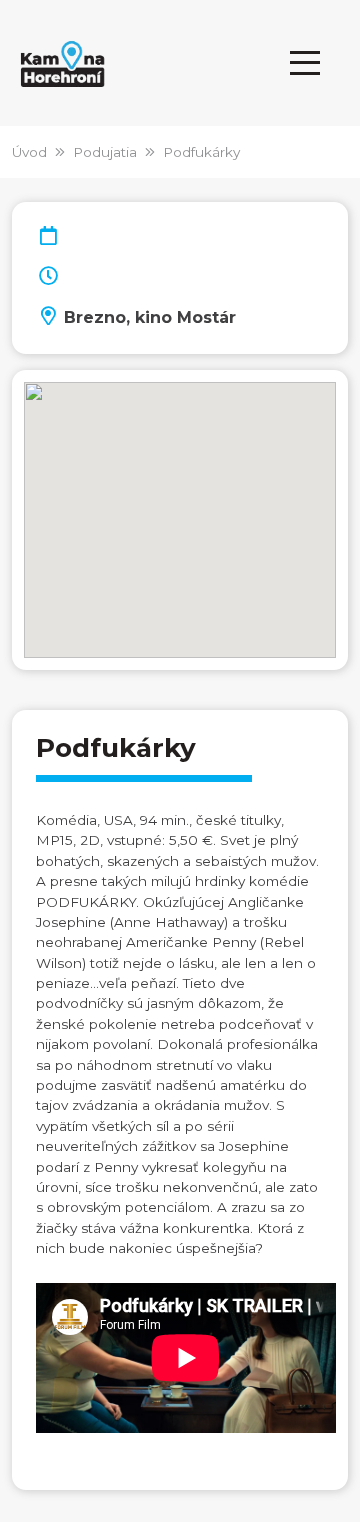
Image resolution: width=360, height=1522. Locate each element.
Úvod (29, 152)
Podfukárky (201, 152)
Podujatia (105, 152)
